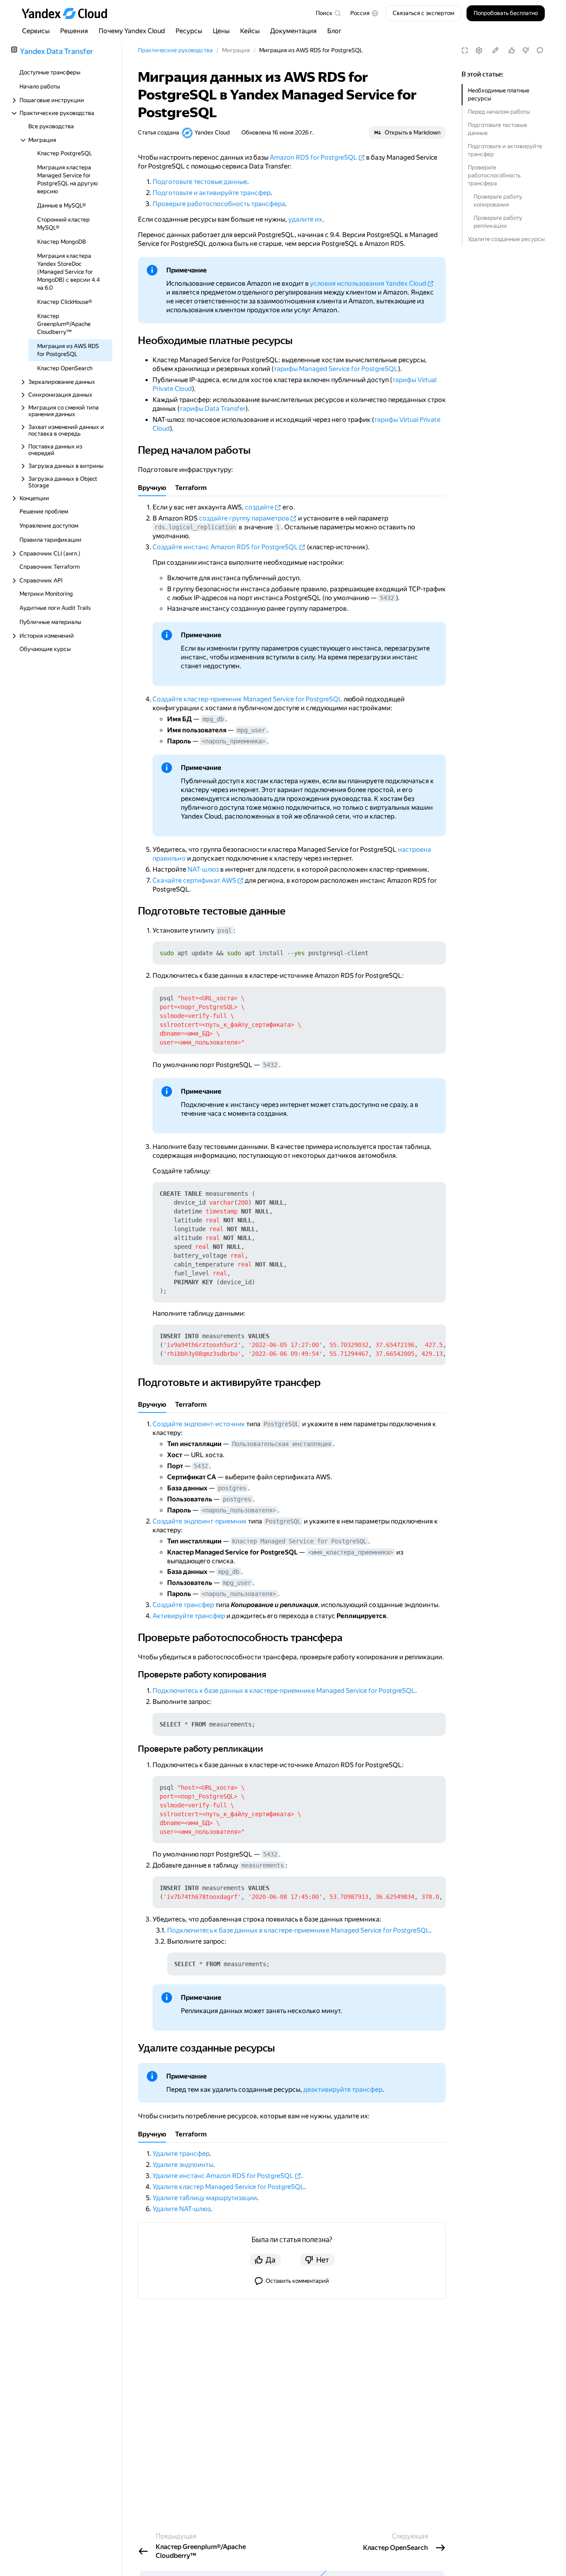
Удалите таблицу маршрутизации (205, 2198)
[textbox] (328, 13)
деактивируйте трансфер (343, 2090)
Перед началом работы (499, 112)
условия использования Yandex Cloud (368, 283)
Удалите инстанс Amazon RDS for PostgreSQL (223, 2176)
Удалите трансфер (181, 2154)
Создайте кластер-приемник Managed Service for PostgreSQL (247, 699)
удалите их (305, 219)
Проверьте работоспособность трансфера (494, 175)
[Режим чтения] (465, 50)
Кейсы (250, 31)
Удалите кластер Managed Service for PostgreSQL (228, 2187)
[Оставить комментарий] (540, 50)
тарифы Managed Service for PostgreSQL (336, 369)
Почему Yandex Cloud (132, 31)
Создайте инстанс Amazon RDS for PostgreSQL (225, 547)
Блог (335, 31)
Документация (293, 31)
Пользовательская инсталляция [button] (282, 1444)
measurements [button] (263, 1865)
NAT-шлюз (203, 869)
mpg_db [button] (213, 719)
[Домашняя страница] (69, 13)
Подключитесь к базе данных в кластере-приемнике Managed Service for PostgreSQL (284, 1691)
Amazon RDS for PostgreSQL (314, 157)
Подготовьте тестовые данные (497, 129)
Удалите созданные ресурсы (506, 239)
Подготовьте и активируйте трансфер (505, 150)
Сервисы (36, 31)
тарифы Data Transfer (212, 409)
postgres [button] (232, 1488)
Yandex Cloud (212, 132)
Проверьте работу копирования (498, 201)
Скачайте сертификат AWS (194, 880)
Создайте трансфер (183, 1605)
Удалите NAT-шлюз (182, 2209)
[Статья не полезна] (526, 50)
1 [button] (278, 527)
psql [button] (225, 930)
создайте (259, 507)
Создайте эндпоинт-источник (199, 1424)
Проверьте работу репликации (498, 222)
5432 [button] (387, 598)
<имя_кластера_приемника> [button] (351, 1552)
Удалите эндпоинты (183, 2165)
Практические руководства (175, 50)
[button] (364, 13)
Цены (221, 31)
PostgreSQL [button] (281, 1424)
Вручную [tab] (152, 488)
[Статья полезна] (512, 50)
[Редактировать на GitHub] (495, 50)
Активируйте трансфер (189, 1616)
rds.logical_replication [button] (195, 527)
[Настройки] (479, 50)
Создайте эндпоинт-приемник (200, 1521)
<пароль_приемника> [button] (233, 741)
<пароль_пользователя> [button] (239, 1510)
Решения (74, 31)
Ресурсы (189, 31)
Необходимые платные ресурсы (499, 94)
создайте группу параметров (244, 518)
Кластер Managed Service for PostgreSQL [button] (299, 1541)
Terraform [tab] (191, 488)
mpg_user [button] (251, 730)
